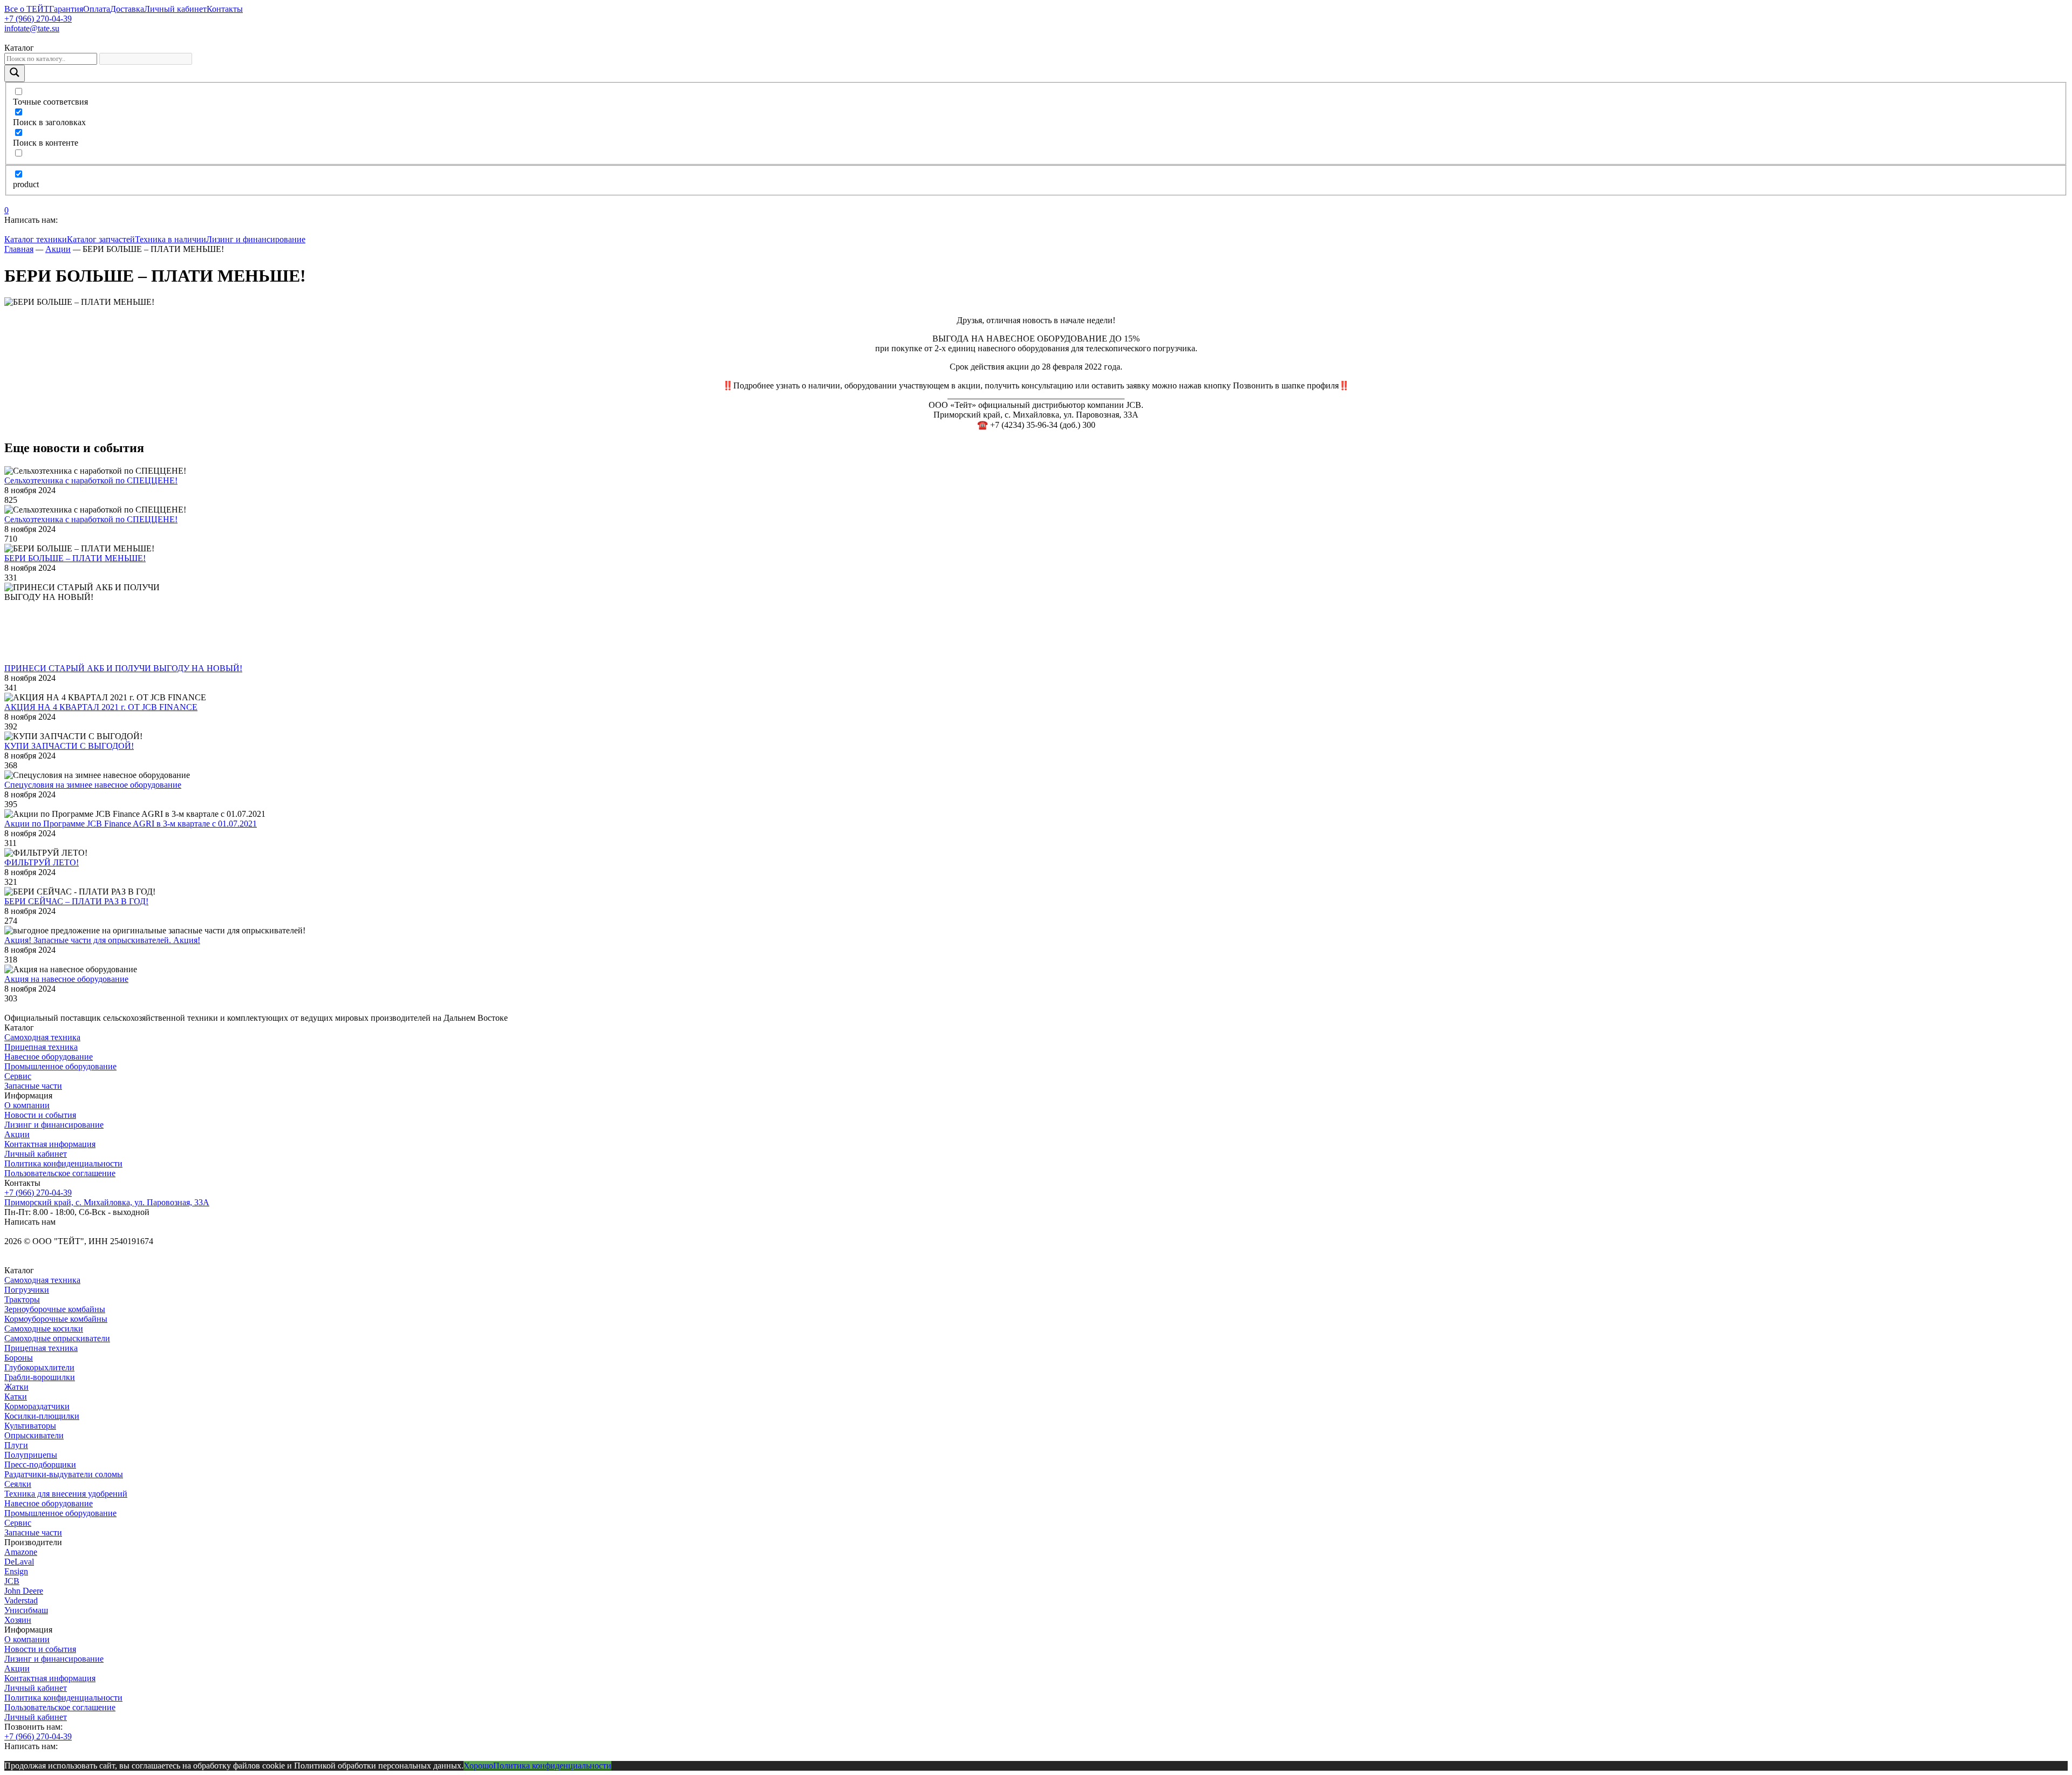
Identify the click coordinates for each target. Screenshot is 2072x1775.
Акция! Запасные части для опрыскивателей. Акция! (102, 940)
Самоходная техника (42, 1037)
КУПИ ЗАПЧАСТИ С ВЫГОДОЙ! (69, 746)
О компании (27, 1105)
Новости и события (40, 1115)
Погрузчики (27, 1290)
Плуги (16, 1445)
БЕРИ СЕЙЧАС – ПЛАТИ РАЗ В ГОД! (76, 901)
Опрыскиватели (34, 1435)
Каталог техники (36, 239)
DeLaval (19, 1562)
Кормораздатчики (37, 1406)
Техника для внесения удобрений (66, 1494)
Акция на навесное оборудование (66, 979)
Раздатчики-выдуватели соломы (64, 1474)
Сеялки (18, 1484)
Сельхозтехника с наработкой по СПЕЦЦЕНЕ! (91, 480)
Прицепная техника (41, 1047)
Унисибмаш (26, 1610)
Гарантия (66, 9)
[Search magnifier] (15, 73)
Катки (16, 1397)
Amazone (21, 1552)
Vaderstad (21, 1600)
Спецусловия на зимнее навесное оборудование (93, 785)
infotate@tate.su (32, 28)
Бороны (19, 1358)
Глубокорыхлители (39, 1367)
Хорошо (478, 1766)
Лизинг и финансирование (256, 239)
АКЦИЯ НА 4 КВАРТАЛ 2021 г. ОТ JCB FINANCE (101, 707)
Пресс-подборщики (40, 1465)
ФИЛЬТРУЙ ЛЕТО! (42, 862)
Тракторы (22, 1299)
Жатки (16, 1387)
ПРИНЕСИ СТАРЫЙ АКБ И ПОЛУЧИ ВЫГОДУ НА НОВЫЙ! (123, 668)
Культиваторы (30, 1426)
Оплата (97, 9)
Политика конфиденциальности (63, 1163)
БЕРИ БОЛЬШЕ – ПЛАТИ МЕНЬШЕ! (75, 558)
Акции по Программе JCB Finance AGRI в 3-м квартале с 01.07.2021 (131, 824)
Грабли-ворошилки (40, 1377)
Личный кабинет (175, 9)
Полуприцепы (31, 1455)
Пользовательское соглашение (60, 1173)
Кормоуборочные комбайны (56, 1319)
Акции (17, 1134)
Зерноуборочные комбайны (55, 1309)
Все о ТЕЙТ (27, 9)
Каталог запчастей (101, 239)
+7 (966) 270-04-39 (38, 19)
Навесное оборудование (49, 1057)
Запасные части (33, 1086)
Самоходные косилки (44, 1329)
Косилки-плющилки (42, 1416)
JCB (12, 1581)
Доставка (127, 9)
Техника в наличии (171, 239)
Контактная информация (50, 1144)
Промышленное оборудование (60, 1066)
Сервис (18, 1076)
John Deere (24, 1591)
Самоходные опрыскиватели (57, 1338)
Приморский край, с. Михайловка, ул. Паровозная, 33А (107, 1202)
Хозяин (18, 1620)
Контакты (225, 9)
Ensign (16, 1571)
